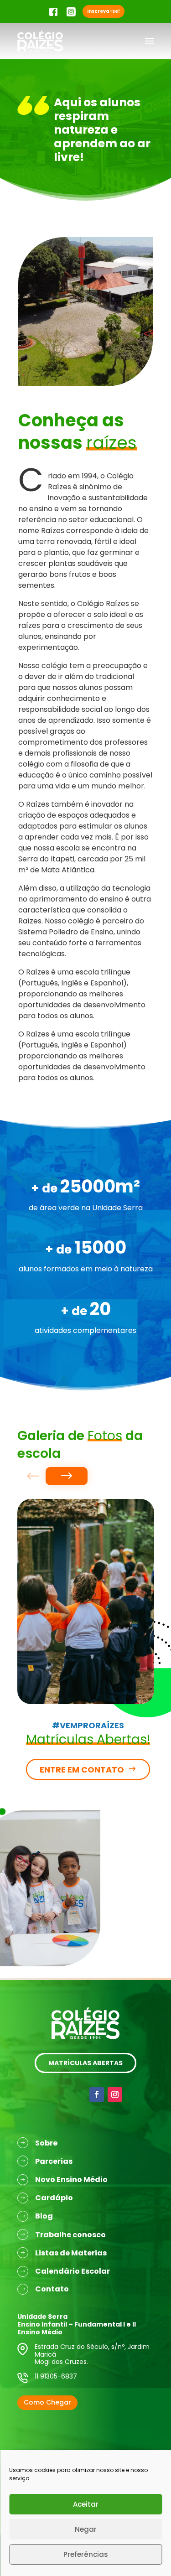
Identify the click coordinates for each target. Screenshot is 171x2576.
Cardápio (54, 2198)
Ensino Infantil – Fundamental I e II (77, 2324)
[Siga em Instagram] (115, 2094)
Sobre (46, 2143)
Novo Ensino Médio (71, 2179)
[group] (86, 1602)
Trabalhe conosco (70, 2235)
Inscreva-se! (104, 11)
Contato (52, 2289)
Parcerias (54, 2161)
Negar (86, 2529)
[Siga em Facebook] (97, 2094)
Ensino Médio (40, 2332)
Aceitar (86, 2504)
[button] (66, 1476)
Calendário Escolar (73, 2271)
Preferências (86, 2554)
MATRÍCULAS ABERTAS (85, 2063)
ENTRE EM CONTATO (82, 1770)
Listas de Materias (71, 2253)
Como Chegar (47, 2402)
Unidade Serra (42, 2317)
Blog (44, 2216)
